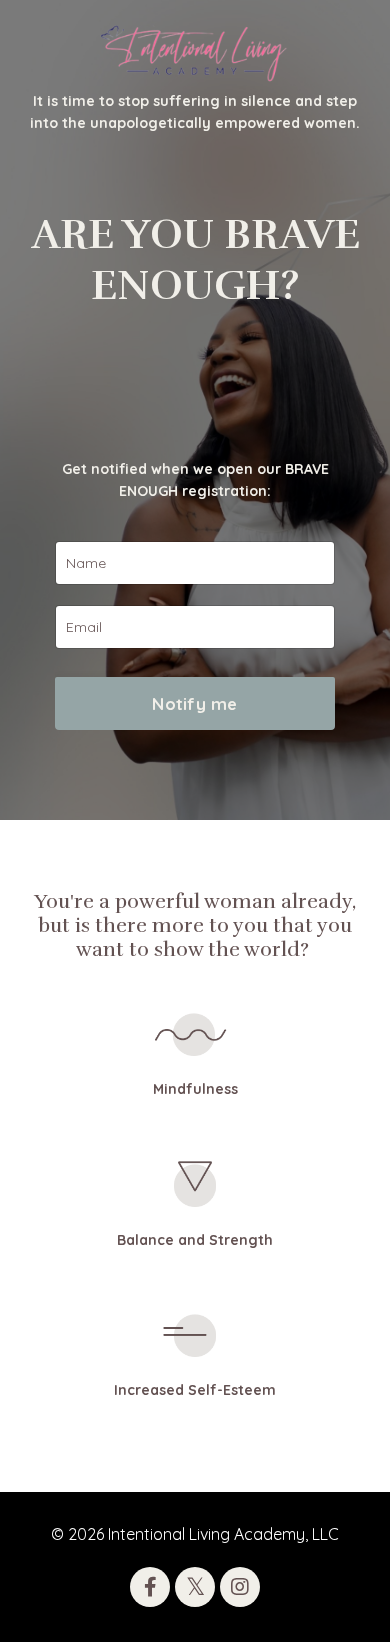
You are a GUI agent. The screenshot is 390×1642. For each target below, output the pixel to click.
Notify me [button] (194, 703)
